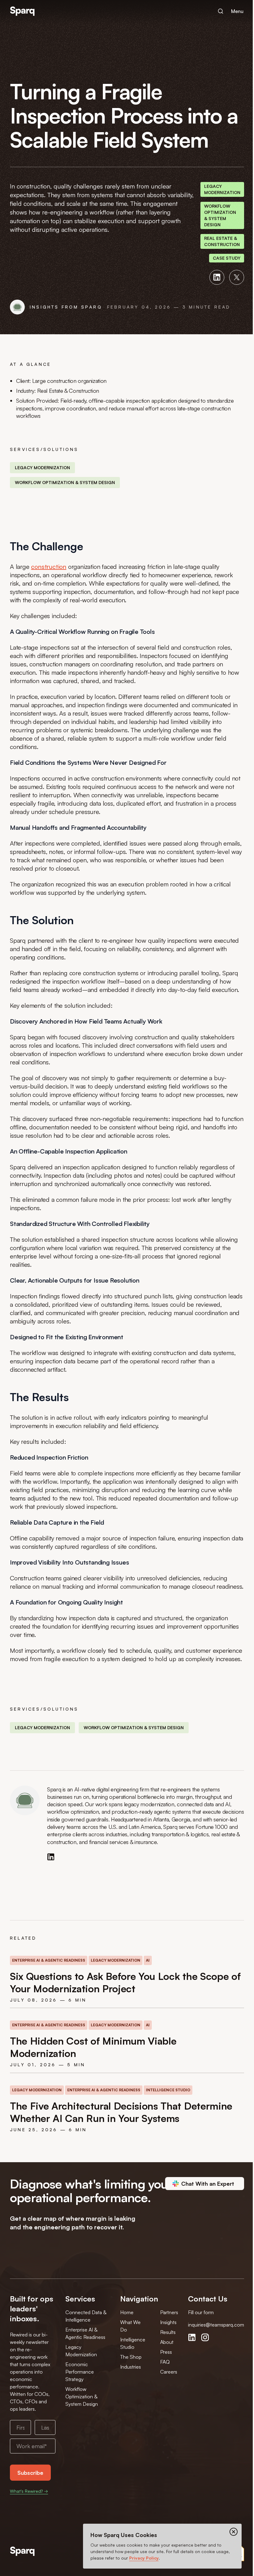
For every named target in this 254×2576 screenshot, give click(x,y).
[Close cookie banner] (234, 2532)
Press (166, 2352)
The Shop (131, 2357)
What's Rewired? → (29, 2491)
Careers (169, 2372)
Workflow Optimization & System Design (82, 2396)
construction (49, 567)
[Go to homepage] (22, 11)
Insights (168, 2322)
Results (168, 2332)
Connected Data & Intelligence (86, 2316)
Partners (169, 2312)
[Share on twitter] (237, 277)
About (167, 2342)
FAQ (165, 2362)
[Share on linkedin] (217, 277)
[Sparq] (22, 2551)
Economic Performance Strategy (80, 2372)
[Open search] (221, 11)
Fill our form (201, 2312)
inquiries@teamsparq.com (216, 2325)
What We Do (130, 2326)
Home (127, 2312)
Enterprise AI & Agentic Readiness (85, 2333)
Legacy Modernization (81, 2351)
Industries (131, 2367)
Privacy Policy (144, 2558)
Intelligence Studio (133, 2343)
